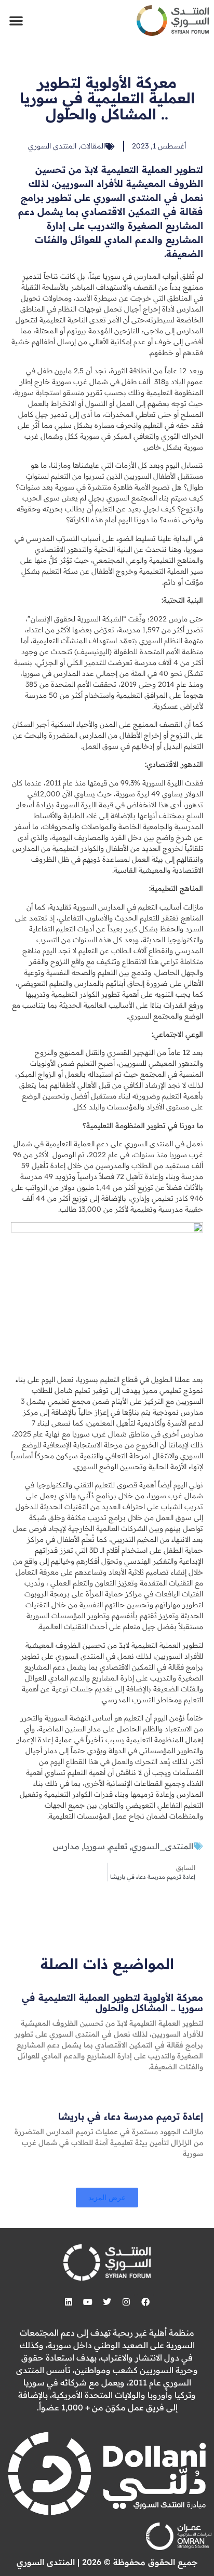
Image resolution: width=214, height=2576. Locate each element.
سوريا (94, 1846)
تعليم (118, 1846)
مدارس (66, 1846)
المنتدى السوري (52, 146)
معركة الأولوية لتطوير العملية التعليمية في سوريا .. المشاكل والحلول (112, 2003)
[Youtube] (88, 2302)
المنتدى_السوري (162, 1846)
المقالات (93, 146)
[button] (16, 20)
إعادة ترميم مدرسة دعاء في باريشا (131, 2116)
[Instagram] (126, 2302)
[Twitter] (107, 2302)
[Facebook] (145, 2302)
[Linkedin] (69, 2302)
